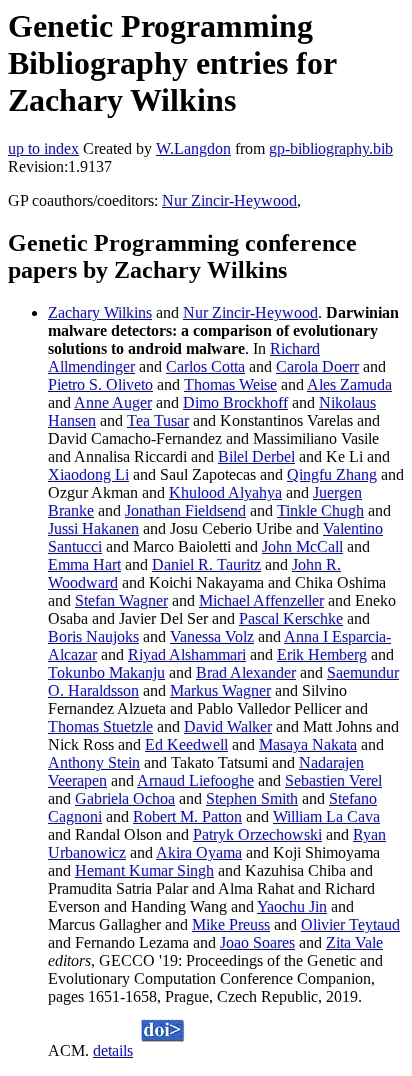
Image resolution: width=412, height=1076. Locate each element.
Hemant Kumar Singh (144, 870)
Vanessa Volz (212, 636)
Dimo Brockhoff (235, 402)
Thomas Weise (230, 384)
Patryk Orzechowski (257, 834)
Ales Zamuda (349, 384)
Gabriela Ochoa (125, 798)
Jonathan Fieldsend (185, 510)
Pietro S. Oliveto (100, 384)
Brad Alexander (246, 672)
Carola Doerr (317, 366)
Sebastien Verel (333, 780)
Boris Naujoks (93, 636)
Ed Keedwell (186, 744)
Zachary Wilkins (100, 312)
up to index (43, 148)
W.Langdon (193, 148)
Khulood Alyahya (225, 492)
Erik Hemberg (322, 654)
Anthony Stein (94, 762)
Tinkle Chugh (320, 510)
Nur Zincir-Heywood (229, 200)
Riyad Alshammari (187, 654)
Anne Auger (113, 402)
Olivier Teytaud (350, 924)
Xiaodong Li (88, 474)
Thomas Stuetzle (100, 726)
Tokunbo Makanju (106, 672)
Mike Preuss (231, 924)
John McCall (302, 546)
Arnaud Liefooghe (195, 780)
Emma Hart (84, 564)
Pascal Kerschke (291, 618)
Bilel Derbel (256, 456)
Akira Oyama (199, 852)
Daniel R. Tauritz (206, 564)
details (113, 1050)
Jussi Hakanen (93, 528)
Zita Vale (354, 942)
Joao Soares (257, 942)
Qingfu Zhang (332, 474)
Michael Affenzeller (261, 600)
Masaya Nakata (308, 744)
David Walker (228, 726)
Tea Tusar (158, 420)
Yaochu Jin (292, 906)
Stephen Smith (252, 798)
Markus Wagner (220, 690)
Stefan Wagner (121, 600)
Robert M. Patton (187, 816)
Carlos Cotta (205, 366)
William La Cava (326, 816)
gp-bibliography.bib (331, 148)
